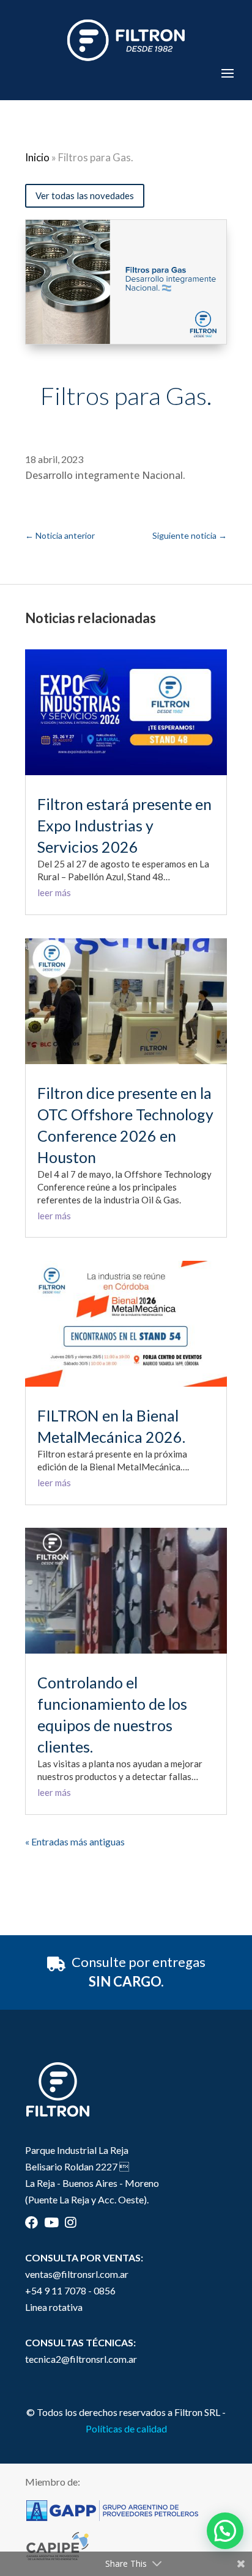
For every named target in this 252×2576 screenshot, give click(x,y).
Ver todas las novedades (85, 195)
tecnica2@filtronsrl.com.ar (81, 2359)
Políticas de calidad (126, 2428)
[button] (225, 2531)
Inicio (37, 157)
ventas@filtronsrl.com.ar (77, 2274)
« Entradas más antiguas (75, 1841)
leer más (54, 892)
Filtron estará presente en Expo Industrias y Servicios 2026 (124, 825)
